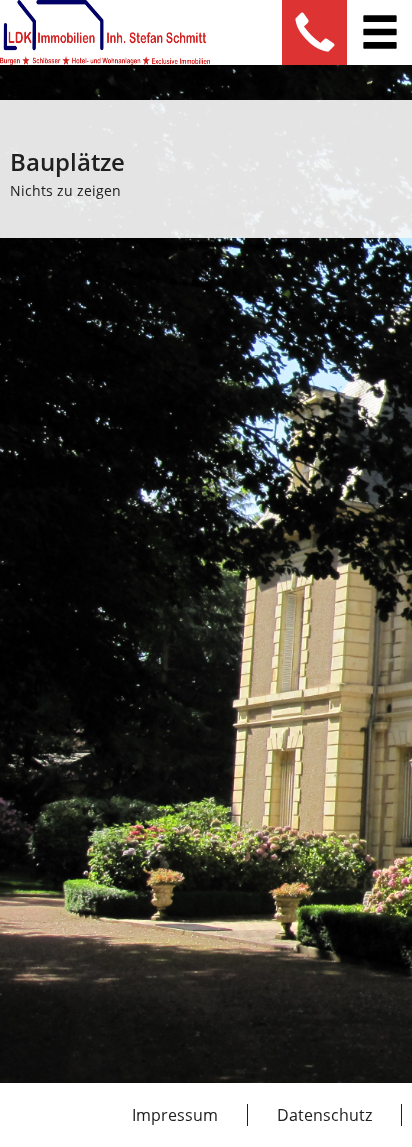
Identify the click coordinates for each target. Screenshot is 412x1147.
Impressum (175, 1115)
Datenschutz (324, 1115)
